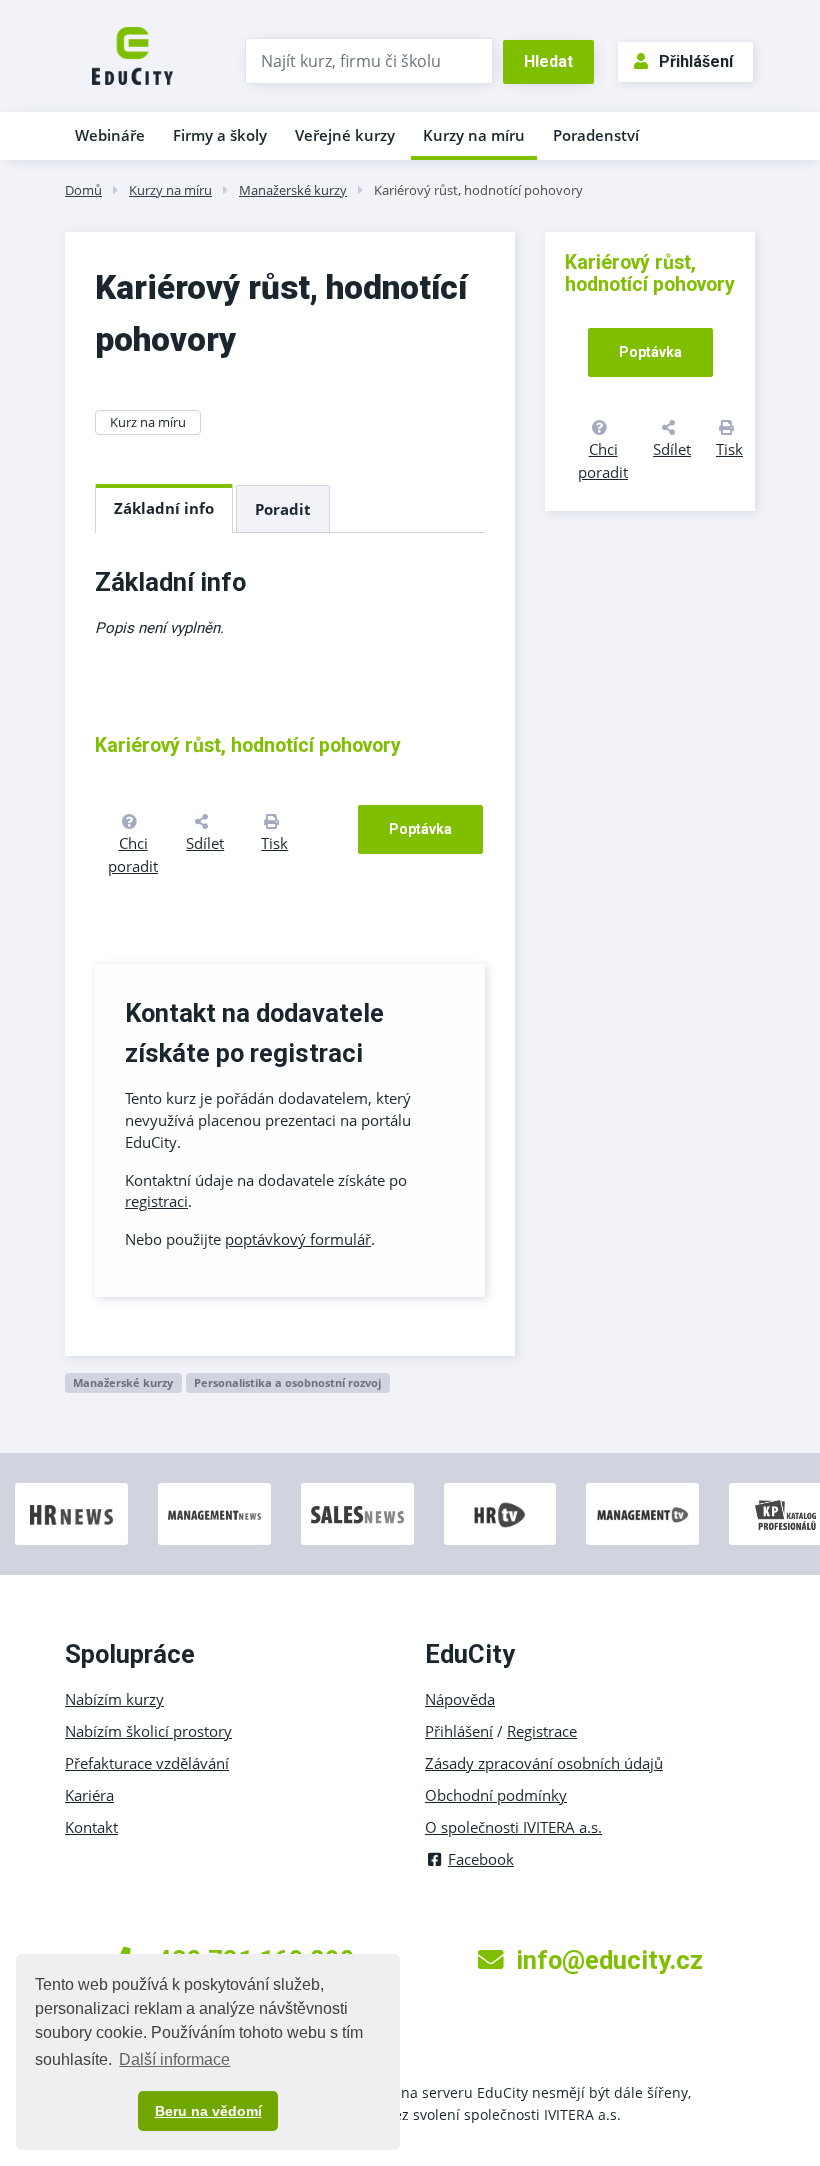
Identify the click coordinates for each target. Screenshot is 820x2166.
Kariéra (89, 1795)
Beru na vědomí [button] (208, 2111)
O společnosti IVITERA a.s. (513, 1827)
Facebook (481, 1859)
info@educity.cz (609, 1960)
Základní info (164, 508)
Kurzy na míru (474, 135)
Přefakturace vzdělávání (147, 1763)
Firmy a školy (220, 135)
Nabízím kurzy (114, 1699)
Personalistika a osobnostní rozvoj (287, 1382)
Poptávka (420, 829)
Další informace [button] (174, 2059)
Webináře (110, 135)
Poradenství (596, 135)
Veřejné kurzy (345, 135)
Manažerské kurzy (293, 190)
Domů (83, 190)
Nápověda (460, 1699)
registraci (156, 1201)
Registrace (542, 1731)
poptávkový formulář (298, 1239)
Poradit (283, 509)
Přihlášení (696, 61)
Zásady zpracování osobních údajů (544, 1763)
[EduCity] (132, 54)
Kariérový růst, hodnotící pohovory (478, 190)
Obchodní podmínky (496, 1795)
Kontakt (91, 1827)
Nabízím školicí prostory (148, 1731)
